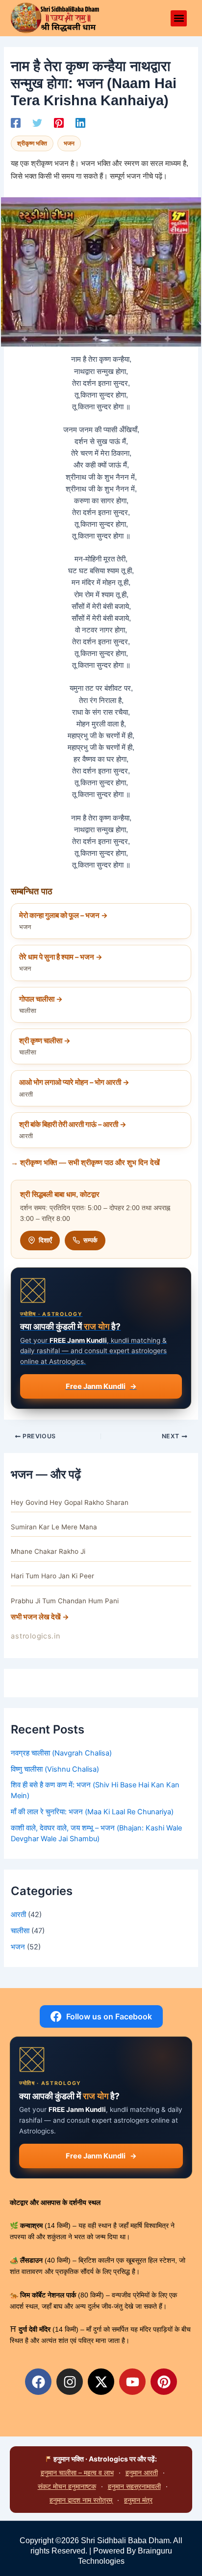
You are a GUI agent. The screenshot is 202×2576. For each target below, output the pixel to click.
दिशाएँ (45, 1240)
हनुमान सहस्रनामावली (134, 2486)
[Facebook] (16, 123)
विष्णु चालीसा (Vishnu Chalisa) (55, 1769)
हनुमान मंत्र (138, 2500)
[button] (179, 18)
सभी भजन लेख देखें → (40, 1617)
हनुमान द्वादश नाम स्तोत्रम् (81, 2500)
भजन (69, 143)
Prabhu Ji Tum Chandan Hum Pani (65, 1601)
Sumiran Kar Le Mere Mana (54, 1527)
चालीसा (20, 1931)
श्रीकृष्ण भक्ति (32, 143)
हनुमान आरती (142, 2472)
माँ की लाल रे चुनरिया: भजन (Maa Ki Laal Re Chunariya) (92, 1812)
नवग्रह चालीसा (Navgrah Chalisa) (61, 1753)
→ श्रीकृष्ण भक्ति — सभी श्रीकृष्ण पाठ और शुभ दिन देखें (85, 1163)
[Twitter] (37, 123)
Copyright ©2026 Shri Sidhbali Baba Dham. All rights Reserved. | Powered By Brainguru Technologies (101, 2551)
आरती (18, 1915)
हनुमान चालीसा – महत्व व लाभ (77, 2472)
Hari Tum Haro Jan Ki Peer (52, 1576)
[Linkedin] (80, 123)
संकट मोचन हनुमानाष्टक (67, 2486)
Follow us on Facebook (109, 2016)
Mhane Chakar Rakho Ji (48, 1551)
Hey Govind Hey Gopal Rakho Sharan (70, 1502)
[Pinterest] (59, 123)
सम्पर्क (90, 1240)
